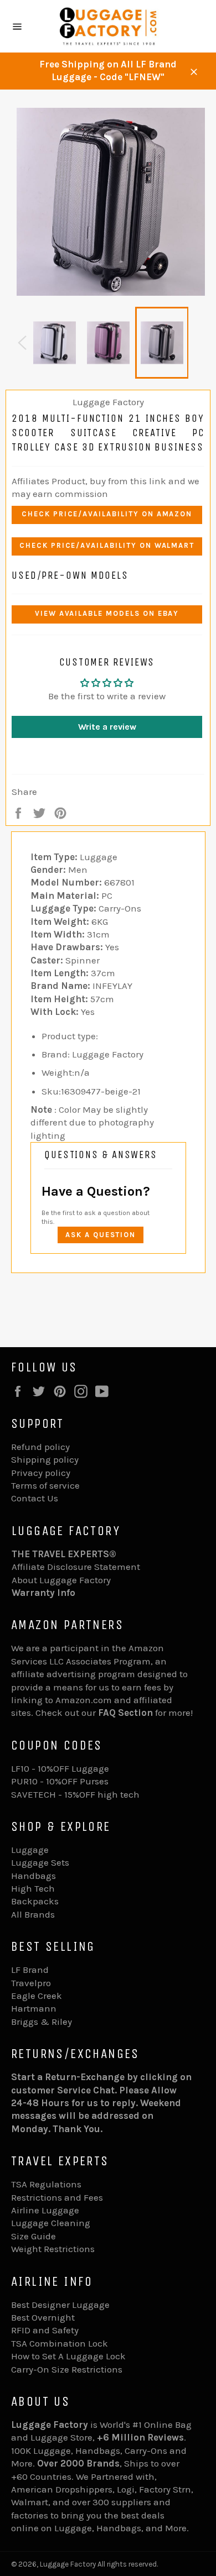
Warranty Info (43, 1593)
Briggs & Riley (42, 2022)
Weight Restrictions (53, 2249)
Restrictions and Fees (57, 2197)
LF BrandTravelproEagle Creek (37, 1983)
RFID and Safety (45, 2330)
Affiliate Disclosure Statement (76, 1567)
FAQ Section (125, 1713)
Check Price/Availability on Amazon (107, 514)
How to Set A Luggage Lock (68, 2356)
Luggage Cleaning (51, 2223)
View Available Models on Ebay (107, 613)
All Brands (33, 1914)
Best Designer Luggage (60, 2305)
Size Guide (34, 2236)
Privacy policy (41, 1473)
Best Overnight (43, 2317)
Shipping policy (45, 1459)
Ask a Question (101, 1235)
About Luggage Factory (61, 1580)
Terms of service (45, 1485)
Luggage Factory (68, 2564)
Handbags (34, 1876)
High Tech (33, 1888)
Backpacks (35, 1901)
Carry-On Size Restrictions (67, 2369)
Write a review (107, 727)
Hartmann (34, 2008)
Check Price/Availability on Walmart (107, 545)
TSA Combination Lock (60, 2343)
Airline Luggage (45, 2210)
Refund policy (40, 1447)
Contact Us (35, 1498)
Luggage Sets (40, 1862)
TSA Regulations (46, 2184)
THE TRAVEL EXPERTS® (64, 1554)
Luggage (30, 1850)
